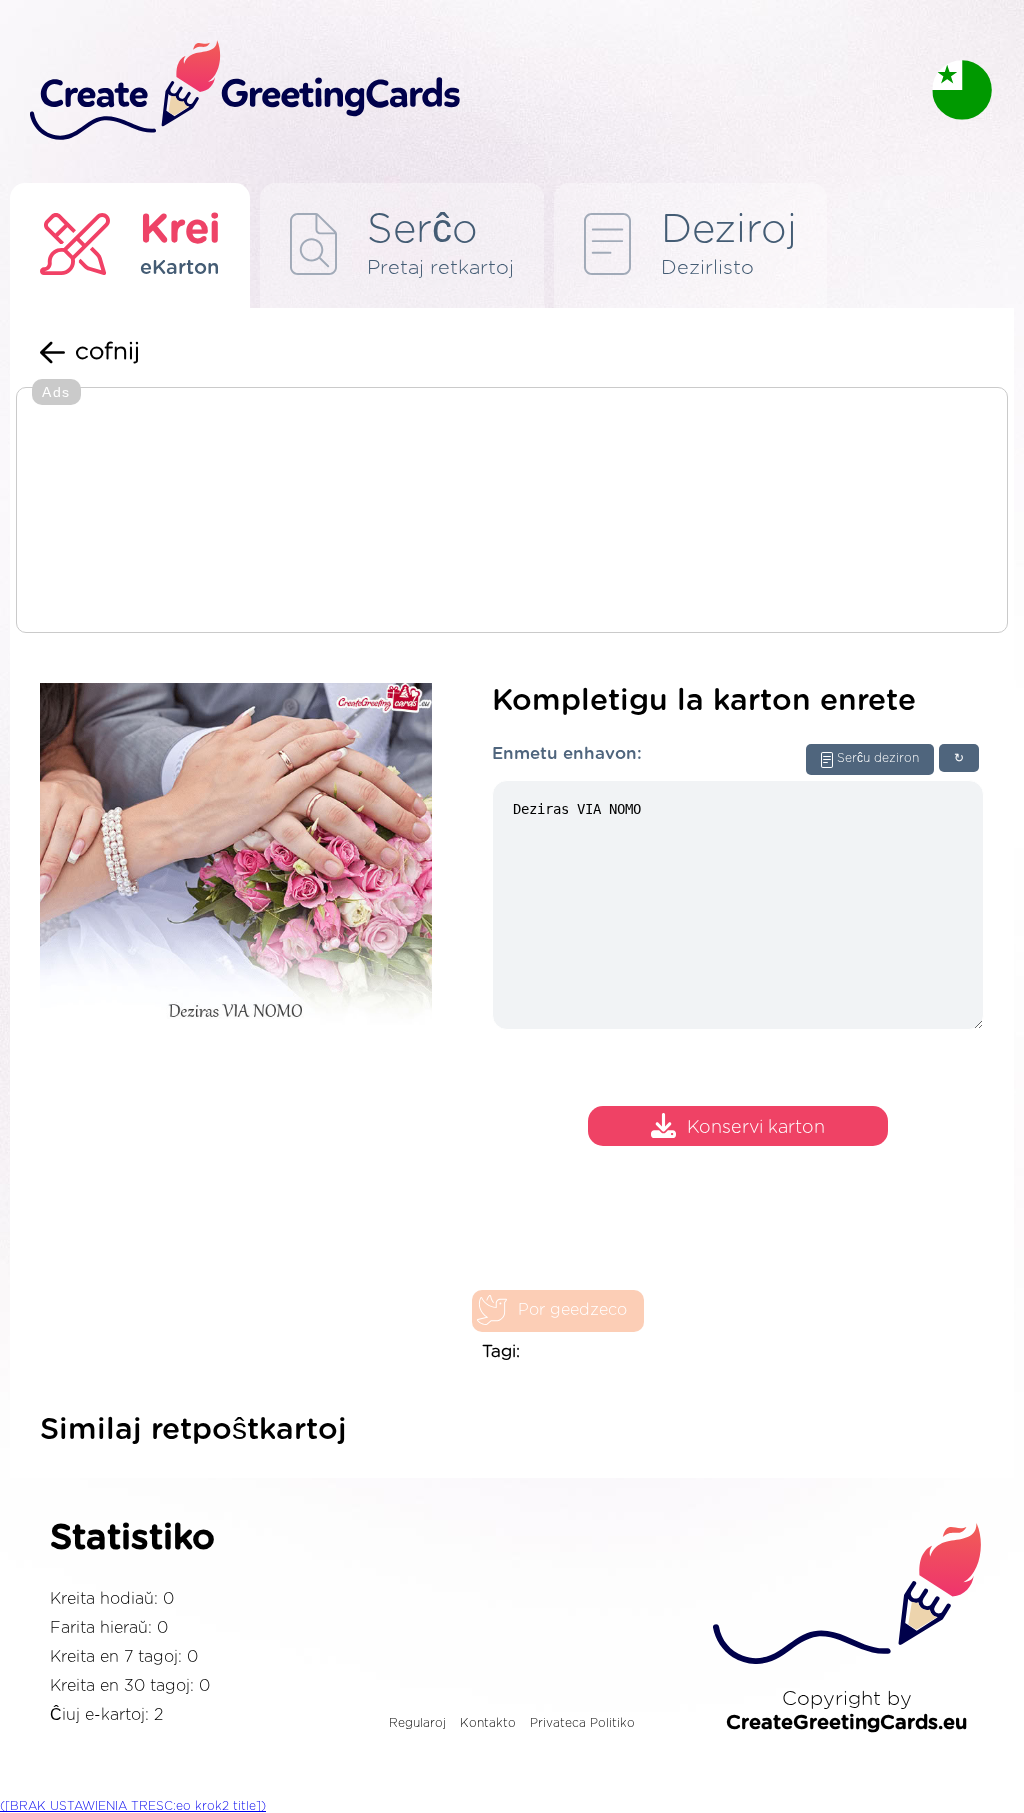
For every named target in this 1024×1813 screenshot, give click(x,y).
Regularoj (417, 1723)
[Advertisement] (512, 512)
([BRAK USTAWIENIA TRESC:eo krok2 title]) (133, 1806)
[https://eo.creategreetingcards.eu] (465, 91)
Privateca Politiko (582, 1723)
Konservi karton (756, 1129)
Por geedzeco (572, 1310)
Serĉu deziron (878, 758)
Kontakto (488, 1723)
